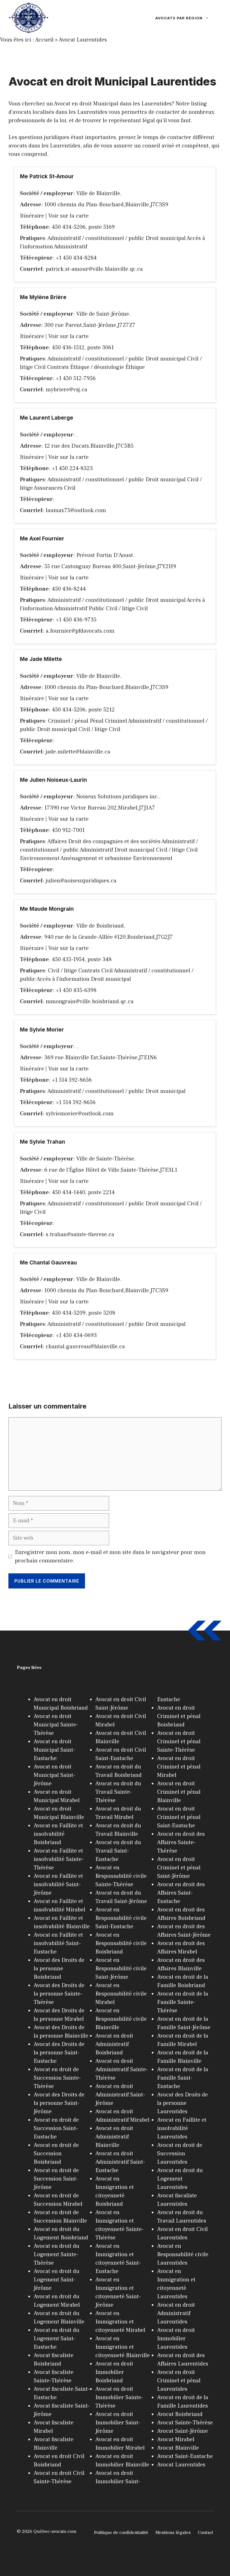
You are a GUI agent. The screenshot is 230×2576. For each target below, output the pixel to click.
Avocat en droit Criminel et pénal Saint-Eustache (179, 1817)
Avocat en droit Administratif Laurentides (176, 2313)
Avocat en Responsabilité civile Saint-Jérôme (121, 1969)
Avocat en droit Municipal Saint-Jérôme (54, 1775)
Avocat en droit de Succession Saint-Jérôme (56, 2179)
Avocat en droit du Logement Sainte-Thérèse (57, 2254)
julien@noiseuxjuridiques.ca (81, 881)
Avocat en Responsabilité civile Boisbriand (121, 1943)
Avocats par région (179, 18)
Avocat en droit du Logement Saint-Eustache (57, 2339)
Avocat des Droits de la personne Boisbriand (59, 1969)
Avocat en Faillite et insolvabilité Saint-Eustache (58, 1943)
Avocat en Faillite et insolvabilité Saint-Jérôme (58, 1884)
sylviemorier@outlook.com (80, 1114)
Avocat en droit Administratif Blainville (114, 2137)
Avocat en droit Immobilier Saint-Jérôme (118, 2423)
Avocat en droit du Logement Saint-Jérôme (57, 2280)
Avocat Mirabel (176, 2439)
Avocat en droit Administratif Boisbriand (114, 2044)
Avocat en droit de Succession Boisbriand (56, 2154)
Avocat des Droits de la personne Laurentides (182, 2103)
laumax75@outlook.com (76, 510)
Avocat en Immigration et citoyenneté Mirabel (120, 2322)
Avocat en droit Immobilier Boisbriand (114, 2372)
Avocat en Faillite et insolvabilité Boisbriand (58, 1834)
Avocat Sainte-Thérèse (185, 2423)
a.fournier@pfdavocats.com (80, 631)
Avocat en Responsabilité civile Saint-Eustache (121, 1918)
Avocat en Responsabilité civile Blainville (121, 2019)
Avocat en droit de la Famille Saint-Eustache (183, 2078)
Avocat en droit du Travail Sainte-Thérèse (118, 1792)
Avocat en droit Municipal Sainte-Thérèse (56, 1725)
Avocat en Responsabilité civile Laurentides (183, 2254)
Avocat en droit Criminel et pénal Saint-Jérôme (179, 1868)
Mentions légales (173, 2533)
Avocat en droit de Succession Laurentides (180, 2154)
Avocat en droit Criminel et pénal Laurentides (179, 2381)
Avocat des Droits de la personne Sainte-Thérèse (59, 1994)
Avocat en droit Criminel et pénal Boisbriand (179, 1716)
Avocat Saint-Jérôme (182, 2431)
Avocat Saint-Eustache (185, 2456)
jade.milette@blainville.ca (78, 752)
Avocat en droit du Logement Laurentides (180, 2179)
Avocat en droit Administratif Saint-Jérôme (120, 2095)
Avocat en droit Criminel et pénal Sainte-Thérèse (179, 1742)
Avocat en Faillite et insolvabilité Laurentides (182, 2128)
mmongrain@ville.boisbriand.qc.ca (90, 1002)
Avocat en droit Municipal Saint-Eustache (54, 1750)
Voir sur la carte (68, 216)
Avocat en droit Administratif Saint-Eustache (120, 2162)
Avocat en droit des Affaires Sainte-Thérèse (181, 1842)
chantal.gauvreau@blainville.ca (85, 1347)
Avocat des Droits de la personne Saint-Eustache (59, 2053)
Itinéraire (32, 216)
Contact (205, 2533)
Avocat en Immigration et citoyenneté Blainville (123, 2347)
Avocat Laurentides (83, 40)
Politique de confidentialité (121, 2533)
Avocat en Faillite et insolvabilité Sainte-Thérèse (59, 1859)
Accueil (44, 40)
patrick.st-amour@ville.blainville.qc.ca (94, 269)
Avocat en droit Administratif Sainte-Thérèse (122, 2069)
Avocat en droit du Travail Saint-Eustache (118, 1851)
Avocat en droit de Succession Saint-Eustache (56, 2128)
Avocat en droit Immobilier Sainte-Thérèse (119, 2397)
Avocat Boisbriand (180, 2414)
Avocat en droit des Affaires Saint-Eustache (181, 1893)
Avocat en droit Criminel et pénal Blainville (179, 1792)
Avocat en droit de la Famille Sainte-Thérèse (183, 2002)
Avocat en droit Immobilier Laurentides (176, 2339)
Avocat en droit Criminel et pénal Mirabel (179, 1767)
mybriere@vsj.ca (66, 390)
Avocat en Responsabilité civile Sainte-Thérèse (121, 1876)
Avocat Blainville (178, 2448)
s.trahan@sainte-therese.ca (80, 1234)
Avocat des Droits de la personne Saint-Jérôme (59, 2103)
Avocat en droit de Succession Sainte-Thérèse (57, 2078)
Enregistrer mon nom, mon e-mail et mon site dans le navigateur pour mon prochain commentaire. (110, 1557)
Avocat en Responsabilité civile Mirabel (121, 1994)
